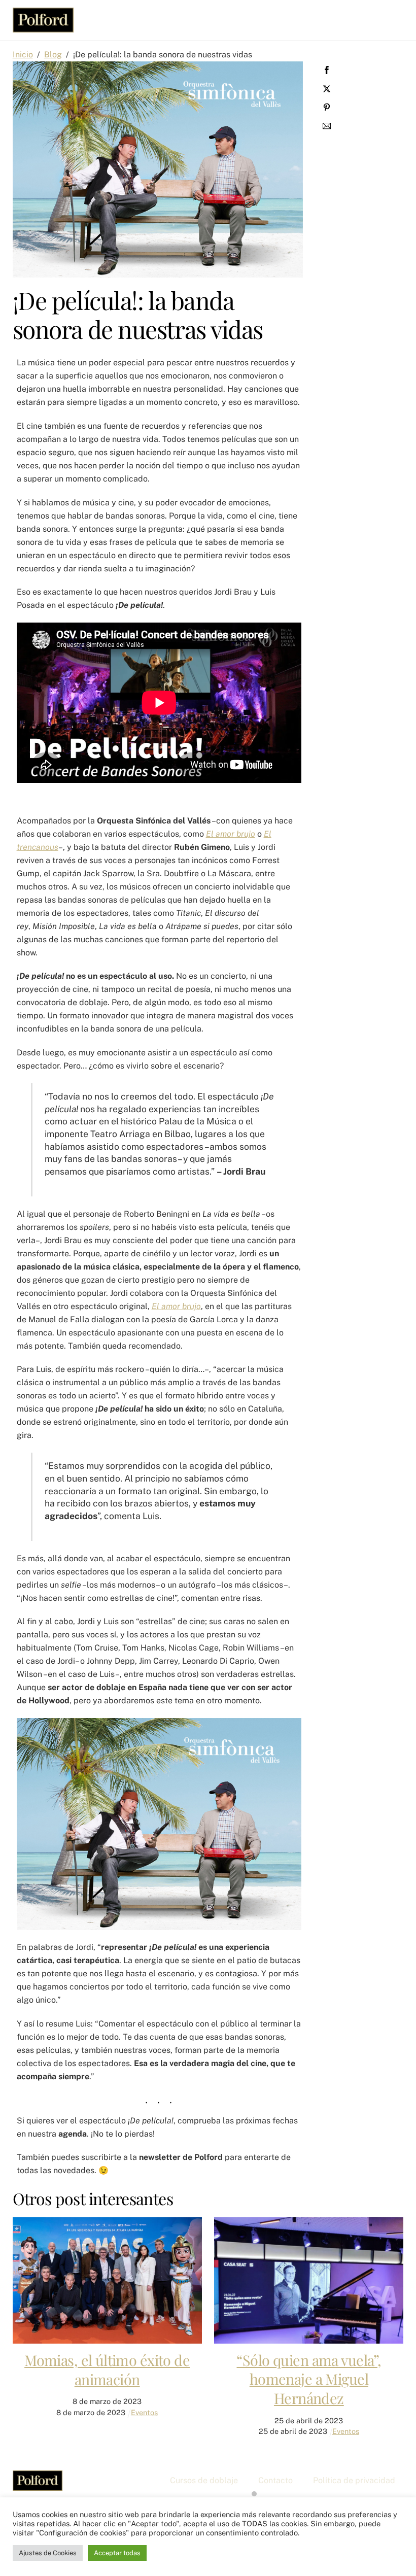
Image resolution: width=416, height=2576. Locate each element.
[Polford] (43, 27)
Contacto (275, 2480)
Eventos (144, 2412)
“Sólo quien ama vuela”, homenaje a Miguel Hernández (309, 2379)
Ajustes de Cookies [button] (48, 2553)
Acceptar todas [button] (117, 2553)
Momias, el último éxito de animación (107, 2369)
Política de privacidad (354, 2480)
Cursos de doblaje (204, 2480)
